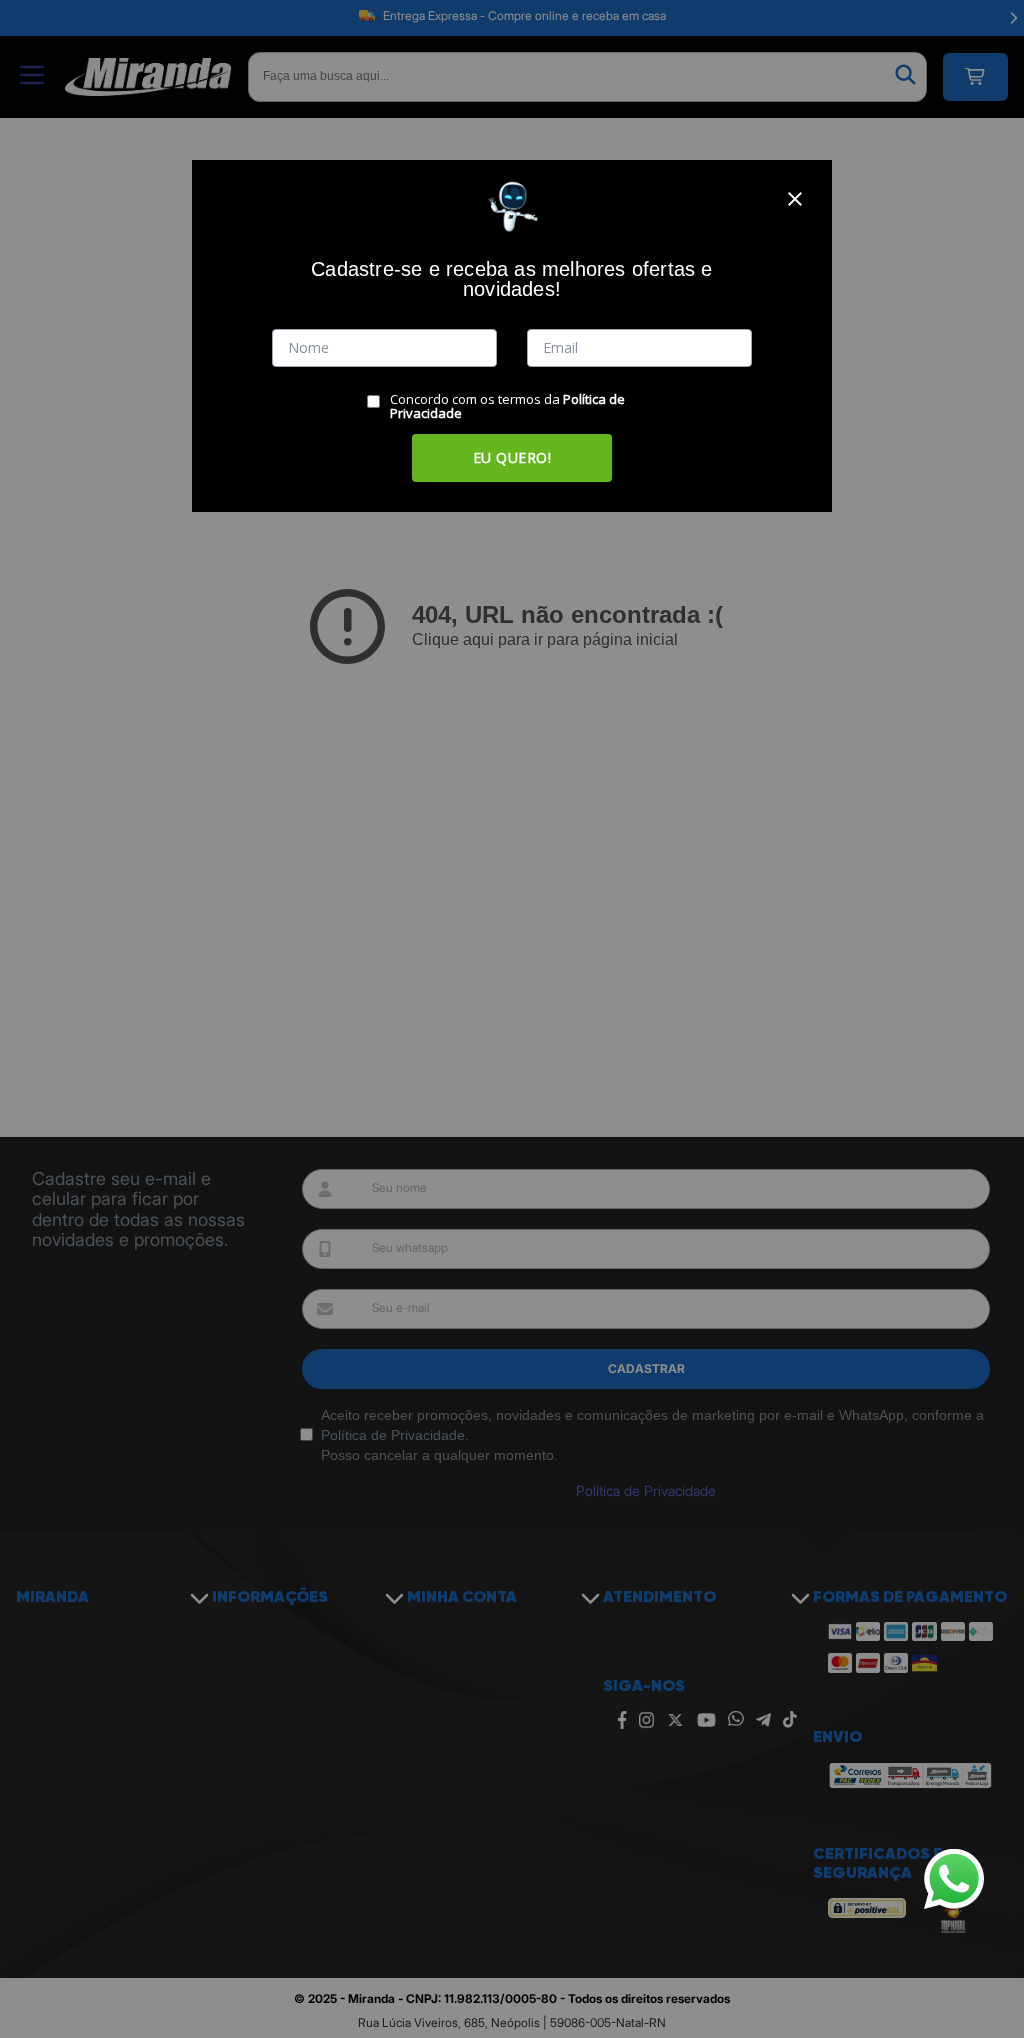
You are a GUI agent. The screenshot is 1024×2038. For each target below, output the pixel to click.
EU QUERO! (512, 457)
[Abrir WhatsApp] (954, 1879)
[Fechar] (795, 199)
